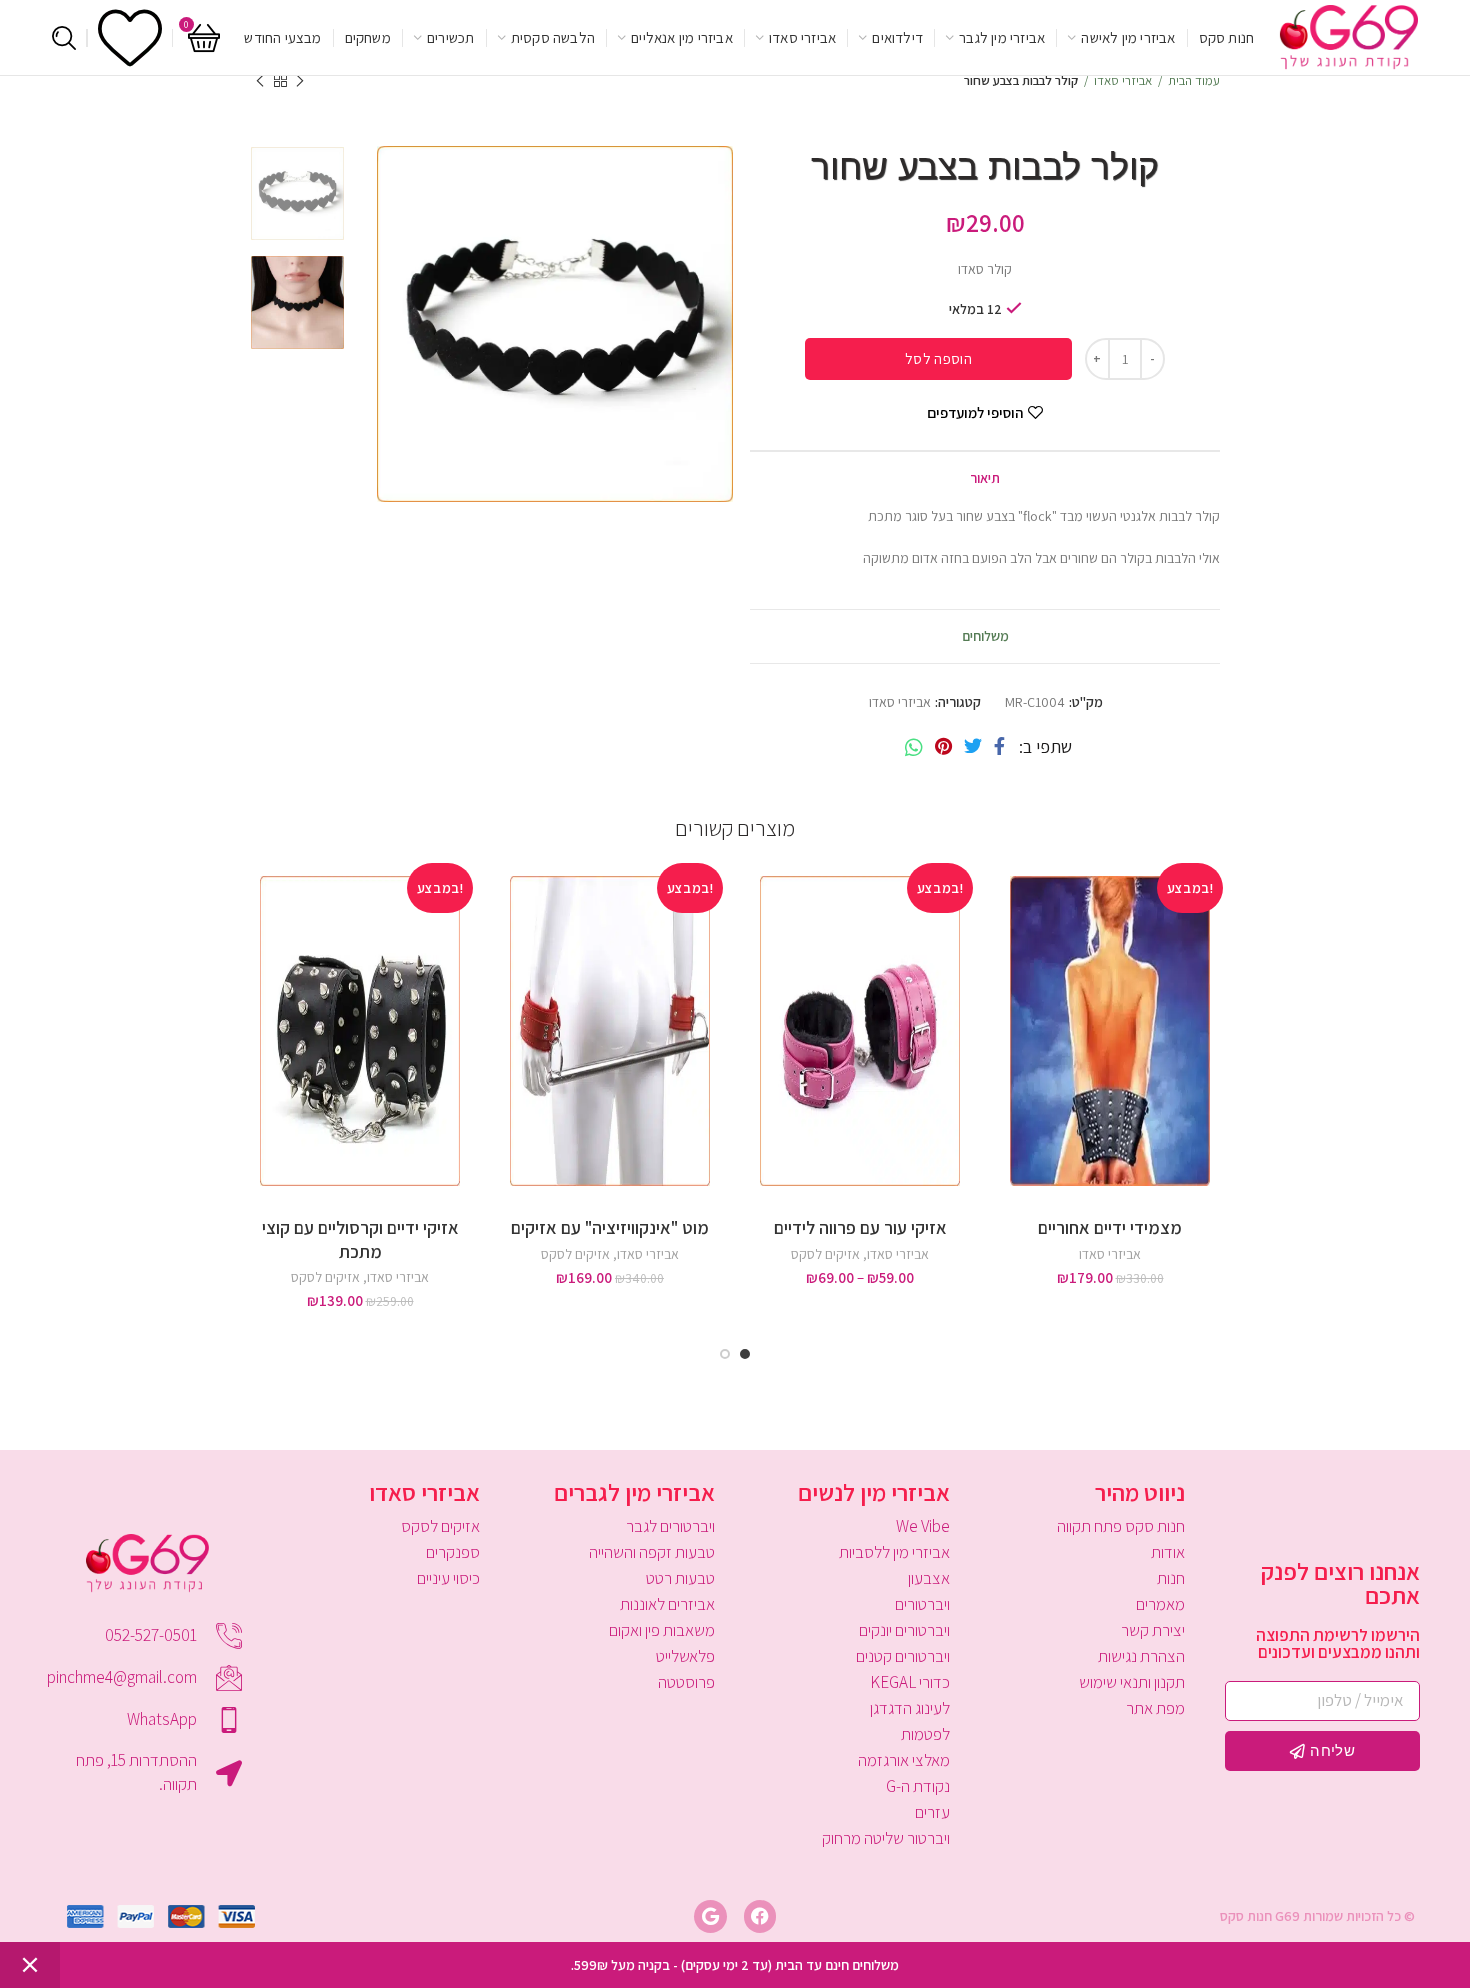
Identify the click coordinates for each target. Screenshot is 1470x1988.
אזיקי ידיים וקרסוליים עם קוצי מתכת (360, 1239)
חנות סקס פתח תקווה (1121, 1526)
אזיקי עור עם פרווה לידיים (860, 1227)
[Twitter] (973, 747)
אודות (1168, 1552)
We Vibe (923, 1526)
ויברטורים (922, 1604)
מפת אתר (1155, 1708)
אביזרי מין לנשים (874, 1492)
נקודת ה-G (918, 1786)
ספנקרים (453, 1552)
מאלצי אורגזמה (904, 1760)
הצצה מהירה (1005, 978)
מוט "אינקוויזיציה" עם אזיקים (610, 1227)
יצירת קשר (1153, 1630)
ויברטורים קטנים (903, 1656)
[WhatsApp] (914, 747)
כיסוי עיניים (448, 1578)
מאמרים (1160, 1604)
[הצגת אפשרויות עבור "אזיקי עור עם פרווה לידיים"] (755, 933)
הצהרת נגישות (1141, 1656)
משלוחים (985, 636)
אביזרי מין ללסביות (894, 1552)
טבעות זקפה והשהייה (652, 1552)
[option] (297, 193)
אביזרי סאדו (1123, 80)
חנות (1171, 1578)
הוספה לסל (938, 358)
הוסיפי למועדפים (975, 412)
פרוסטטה (686, 1682)
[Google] (710, 1916)
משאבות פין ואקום (662, 1630)
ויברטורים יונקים (904, 1630)
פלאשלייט (685, 1656)
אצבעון (929, 1578)
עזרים (932, 1812)
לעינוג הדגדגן (910, 1708)
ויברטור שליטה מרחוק (886, 1838)
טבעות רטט (680, 1578)
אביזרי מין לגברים (634, 1492)
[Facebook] (999, 747)
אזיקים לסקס (825, 1254)
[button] (1005, 933)
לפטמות (925, 1734)
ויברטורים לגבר (670, 1526)
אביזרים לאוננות (667, 1604)
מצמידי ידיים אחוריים (1110, 1227)
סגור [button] (30, 1965)
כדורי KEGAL (910, 1682)
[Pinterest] (943, 747)
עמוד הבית (1194, 80)
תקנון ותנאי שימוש (1132, 1682)
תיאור (985, 478)
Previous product (300, 81)
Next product (260, 81)
